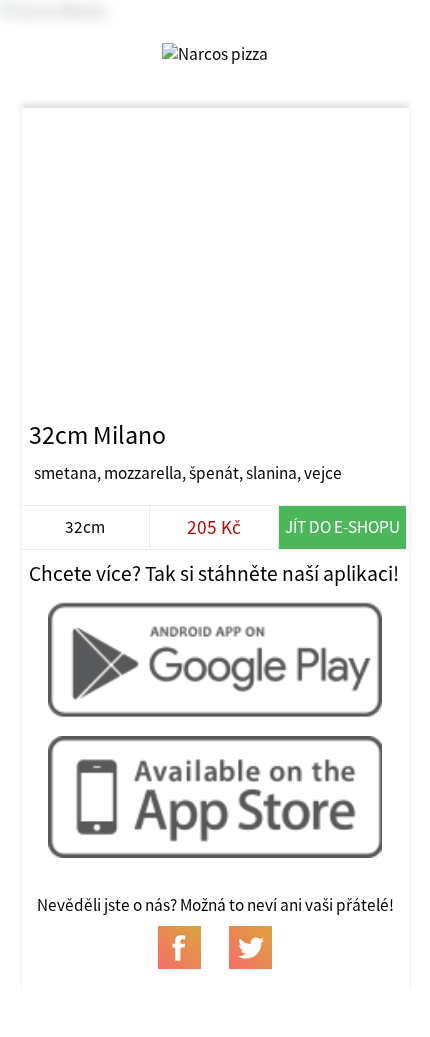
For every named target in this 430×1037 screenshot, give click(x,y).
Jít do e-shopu (342, 527)
